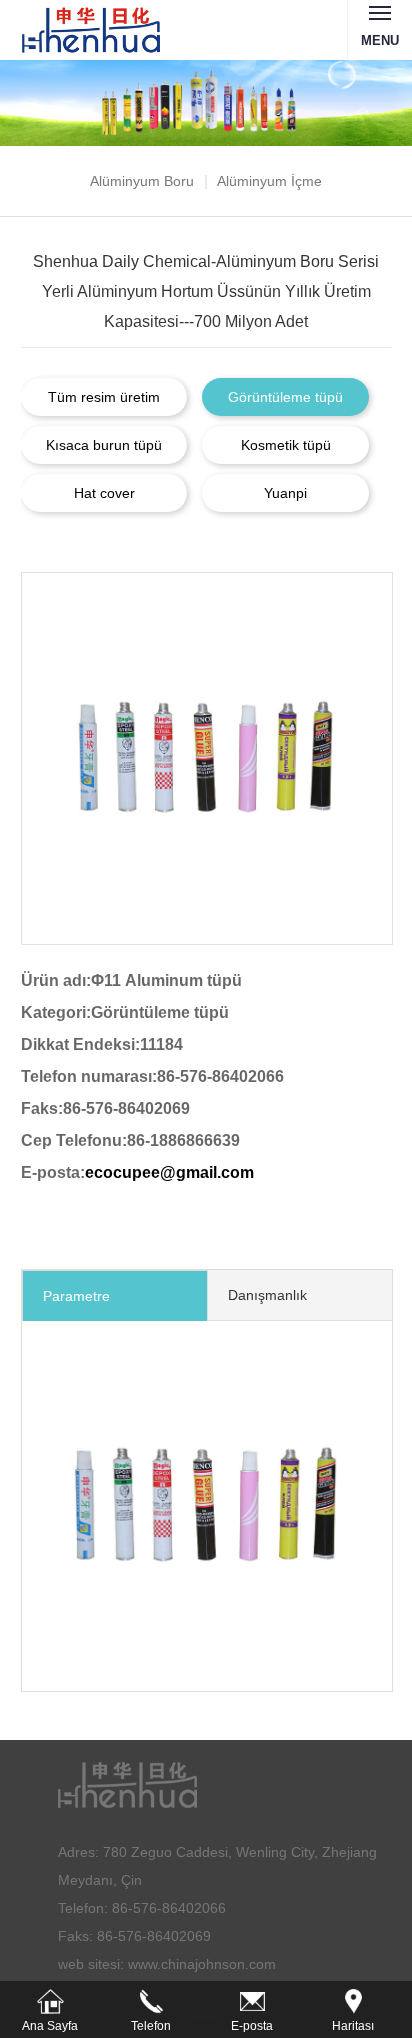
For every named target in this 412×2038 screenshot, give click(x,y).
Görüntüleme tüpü (285, 397)
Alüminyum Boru (142, 181)
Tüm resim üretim (104, 397)
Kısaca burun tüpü (104, 445)
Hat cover (104, 493)
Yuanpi (285, 493)
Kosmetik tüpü (286, 445)
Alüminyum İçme (269, 181)
